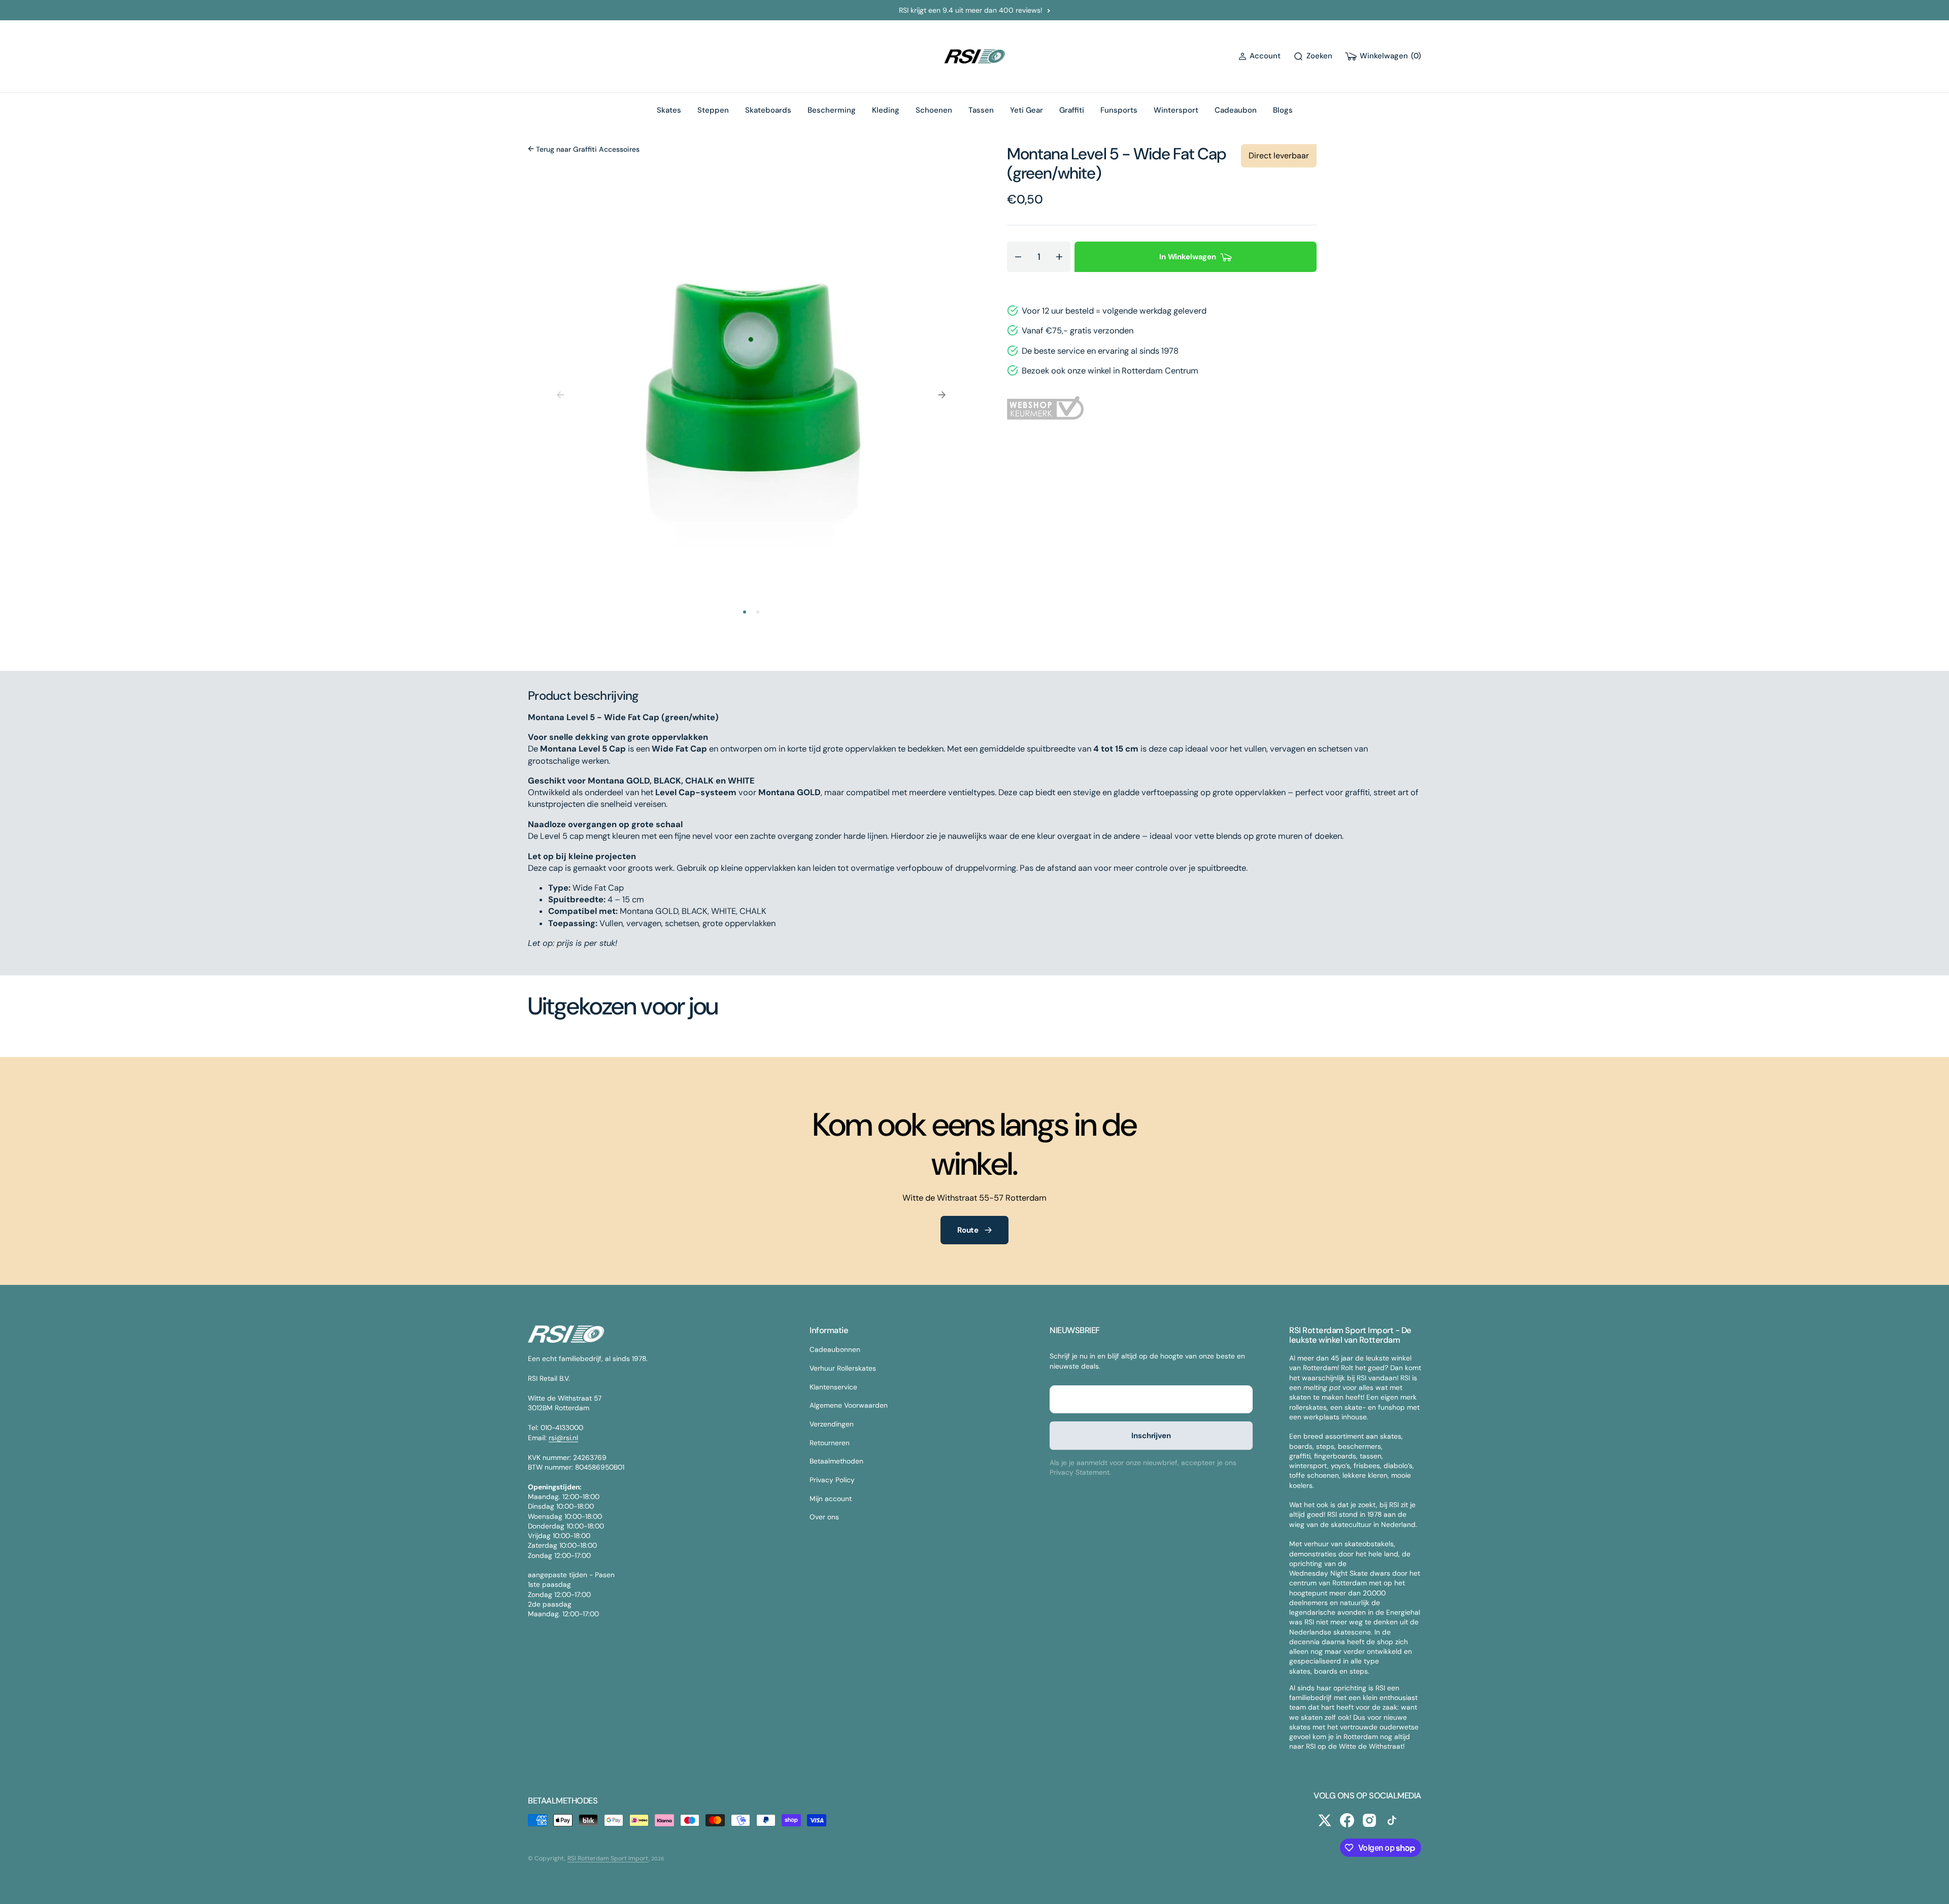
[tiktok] (1392, 1820)
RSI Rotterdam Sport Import (608, 1858)
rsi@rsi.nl (563, 1438)
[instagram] (1369, 1820)
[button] (1259, 56)
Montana (1039, 154)
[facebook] (1347, 1820)
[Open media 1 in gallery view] (751, 383)
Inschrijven (1151, 1436)
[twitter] (1325, 1820)
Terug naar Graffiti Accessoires (587, 149)
